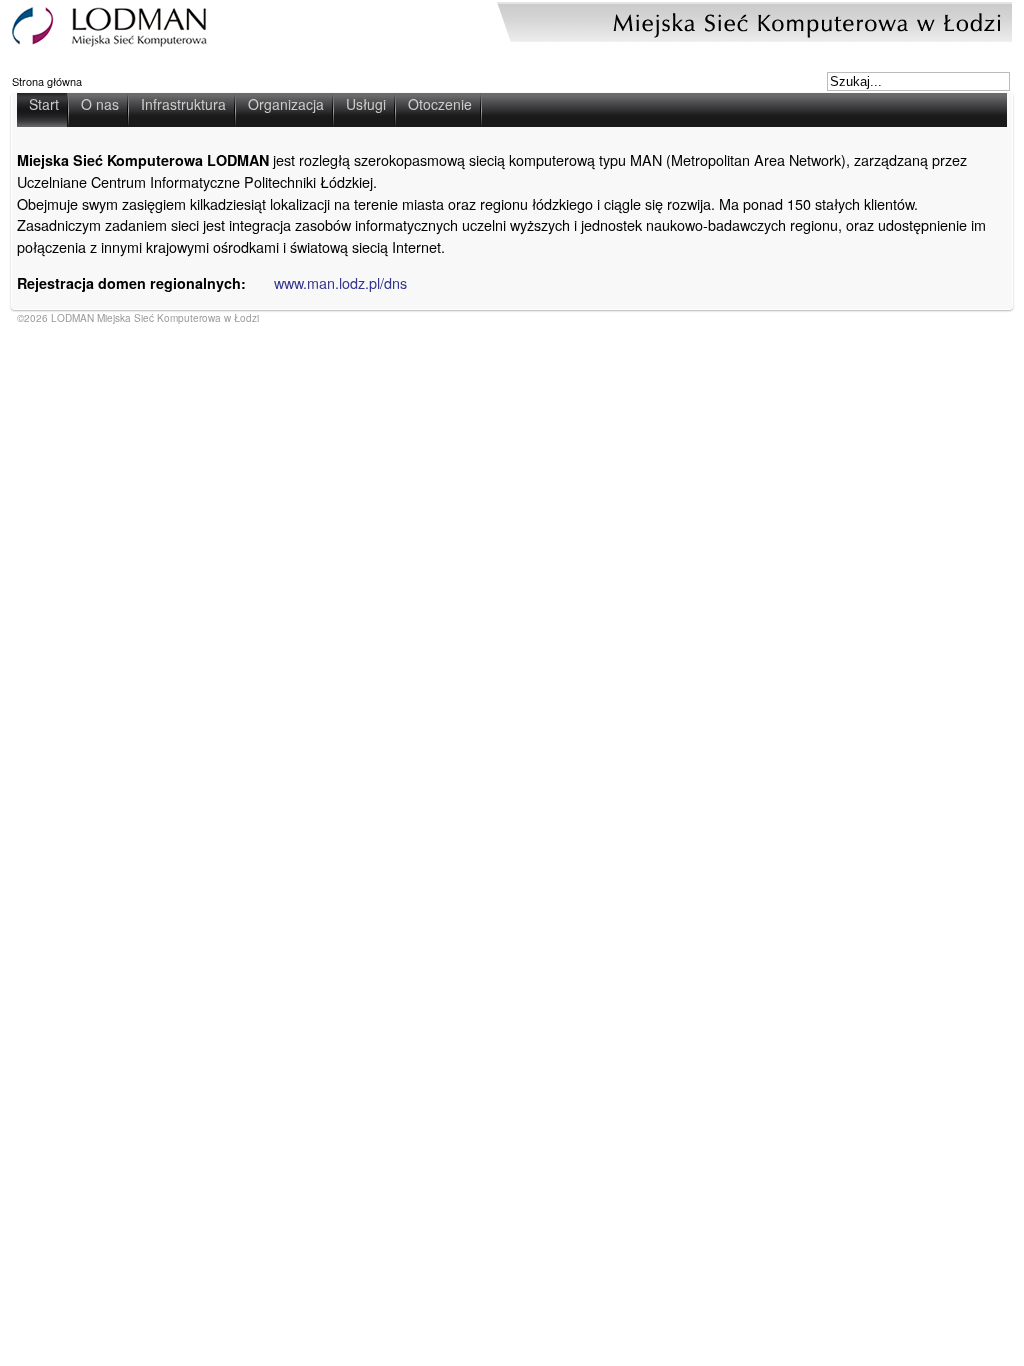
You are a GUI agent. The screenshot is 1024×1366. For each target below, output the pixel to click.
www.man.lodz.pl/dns (340, 282)
